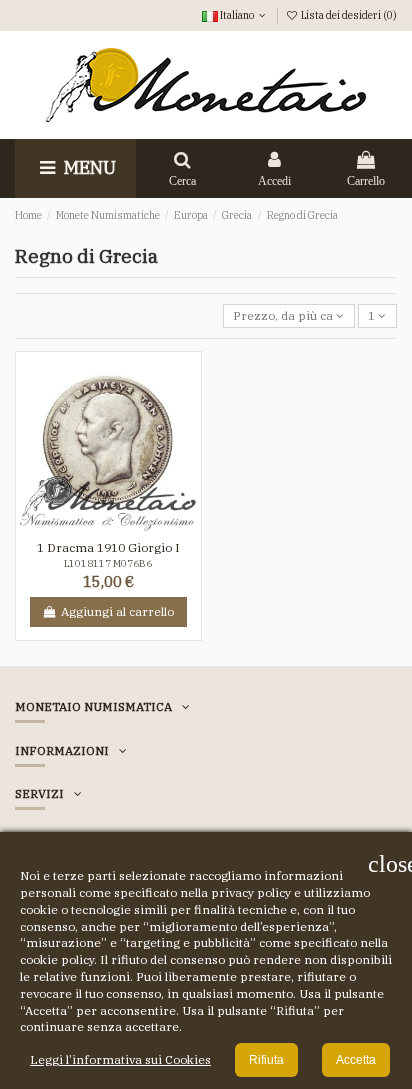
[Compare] (120, 526)
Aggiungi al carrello (117, 611)
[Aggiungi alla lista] (97, 526)
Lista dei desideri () (348, 15)
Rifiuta (266, 1060)
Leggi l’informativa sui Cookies (120, 1059)
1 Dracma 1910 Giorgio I (108, 547)
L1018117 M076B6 (108, 563)
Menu (88, 167)
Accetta (356, 1060)
